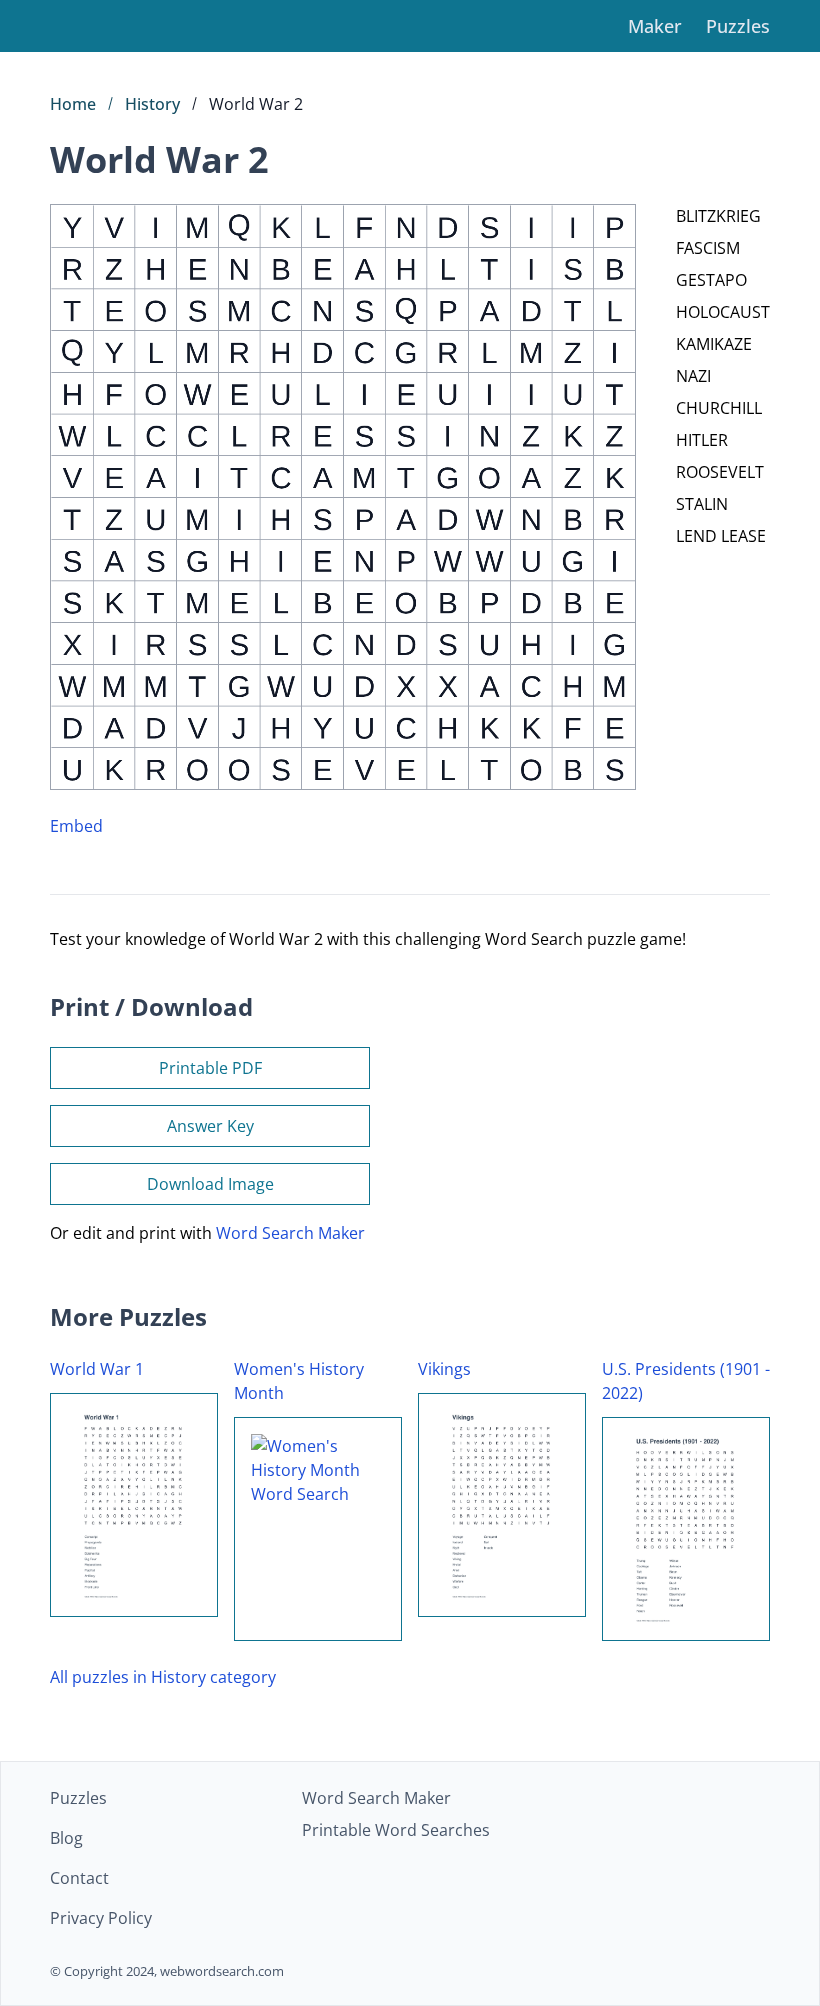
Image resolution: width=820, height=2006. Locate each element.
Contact (79, 1878)
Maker (655, 26)
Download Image (210, 1184)
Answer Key (210, 1126)
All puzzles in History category (163, 1677)
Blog (66, 1838)
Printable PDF (210, 1068)
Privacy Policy (101, 1918)
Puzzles (738, 26)
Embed (76, 826)
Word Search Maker (290, 1233)
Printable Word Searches (396, 1830)
